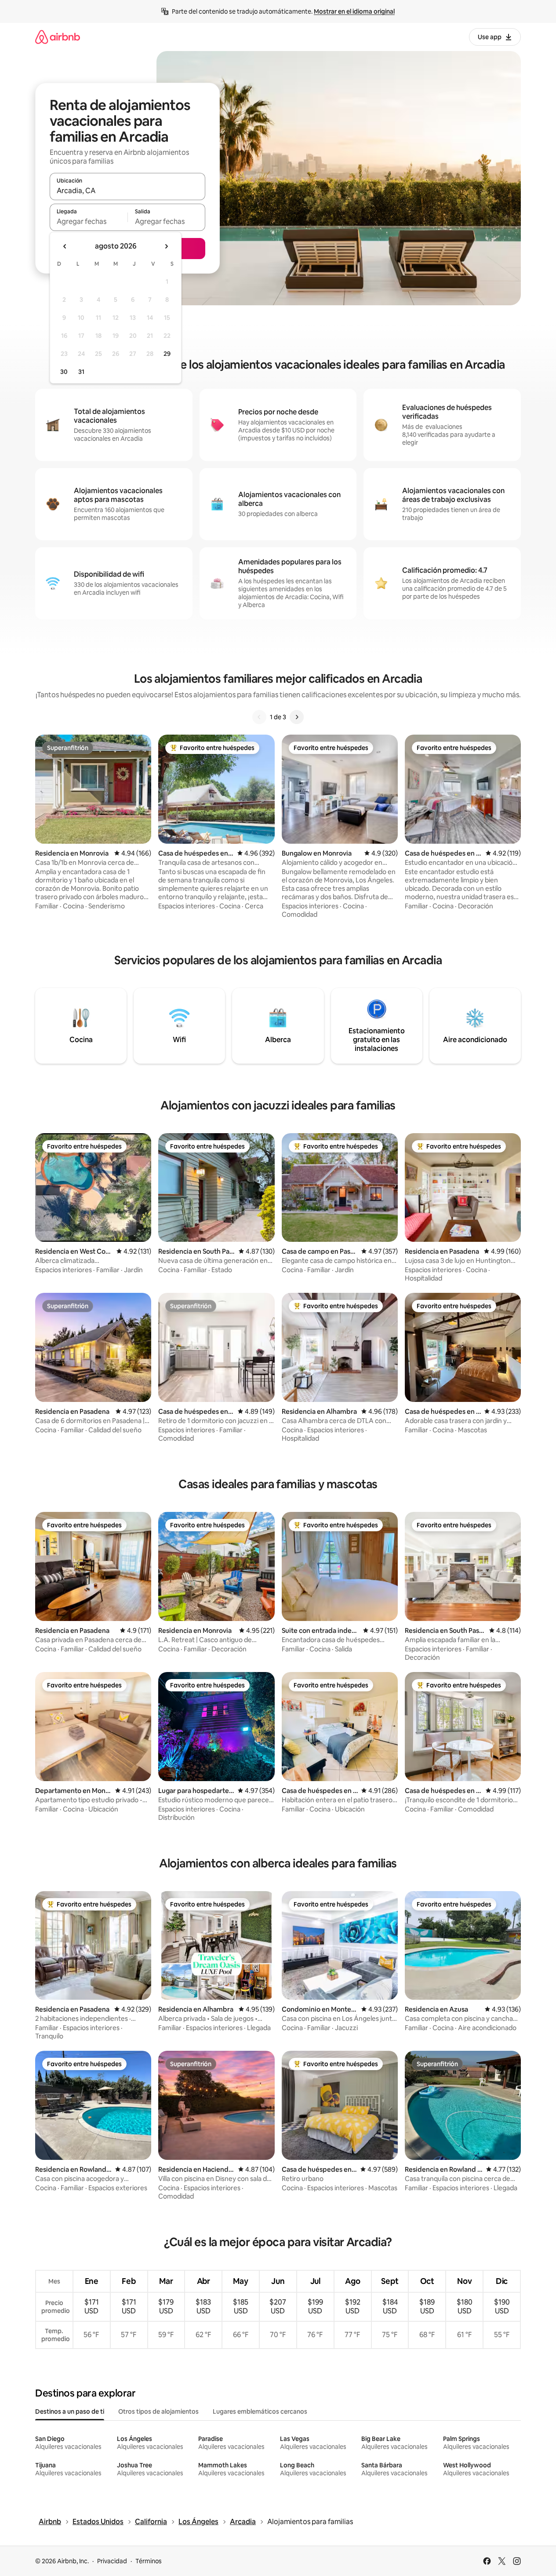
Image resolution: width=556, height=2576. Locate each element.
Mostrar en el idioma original (354, 11)
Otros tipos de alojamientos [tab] (158, 2411)
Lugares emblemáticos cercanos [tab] (260, 2411)
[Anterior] (259, 717)
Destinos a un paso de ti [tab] (70, 2411)
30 (64, 372)
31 (81, 372)
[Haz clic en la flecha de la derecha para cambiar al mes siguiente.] (166, 246)
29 (167, 354)
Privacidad (112, 2561)
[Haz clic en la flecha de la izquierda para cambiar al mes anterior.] (65, 246)
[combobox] (127, 190)
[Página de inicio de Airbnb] (58, 37)
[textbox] (89, 221)
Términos (149, 2561)
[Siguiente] (297, 717)
